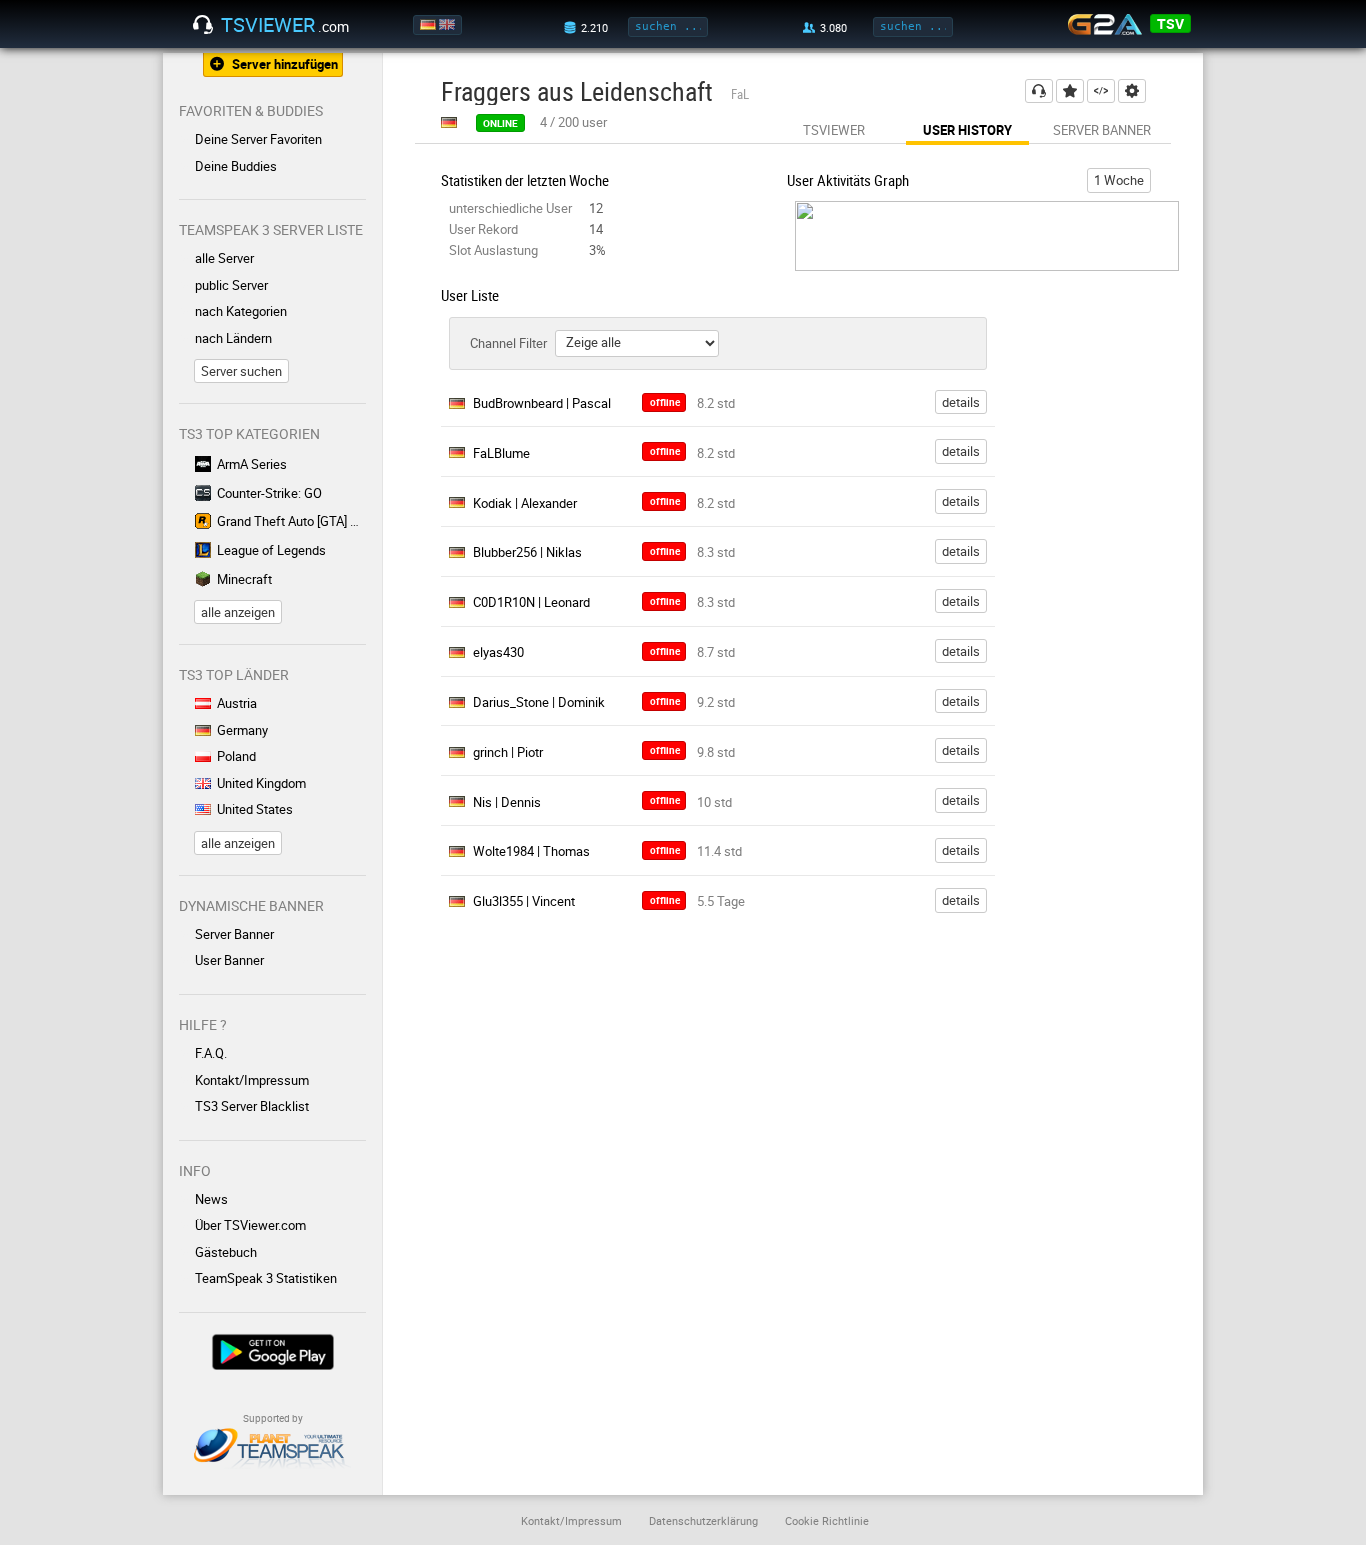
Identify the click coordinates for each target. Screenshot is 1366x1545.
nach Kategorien (241, 311)
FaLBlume (501, 453)
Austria (237, 703)
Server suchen (241, 371)
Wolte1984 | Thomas (531, 851)
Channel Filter (508, 343)
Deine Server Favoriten (258, 139)
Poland (236, 756)
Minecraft (244, 579)
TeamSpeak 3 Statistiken (266, 1278)
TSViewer (834, 130)
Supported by (273, 1418)
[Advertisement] (1111, 685)
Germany (242, 730)
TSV (1170, 23)
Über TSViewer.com (250, 1225)
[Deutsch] (429, 25)
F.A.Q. (211, 1053)
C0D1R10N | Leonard (531, 602)
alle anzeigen (238, 612)
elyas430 (498, 652)
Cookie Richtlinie (827, 1520)
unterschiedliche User (510, 208)
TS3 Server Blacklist (252, 1106)
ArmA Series (252, 464)
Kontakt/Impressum (252, 1080)
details (961, 402)
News (211, 1199)
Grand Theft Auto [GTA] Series (291, 521)
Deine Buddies (236, 166)
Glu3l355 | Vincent (524, 901)
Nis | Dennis (507, 802)
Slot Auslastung (493, 250)
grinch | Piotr (508, 752)
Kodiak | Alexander (525, 503)
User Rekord (483, 229)
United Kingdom (261, 783)
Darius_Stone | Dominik (539, 702)
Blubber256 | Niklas (527, 552)
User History (967, 130)
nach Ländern (233, 338)
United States (255, 809)
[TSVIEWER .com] (203, 25)
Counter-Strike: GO (269, 493)
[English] (448, 25)
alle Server (224, 258)
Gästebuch (226, 1252)
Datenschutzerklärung (703, 1520)
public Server (231, 285)
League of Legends (271, 550)
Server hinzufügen (285, 64)
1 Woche (1119, 180)
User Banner (229, 960)
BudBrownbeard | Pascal (542, 403)
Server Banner (234, 934)
